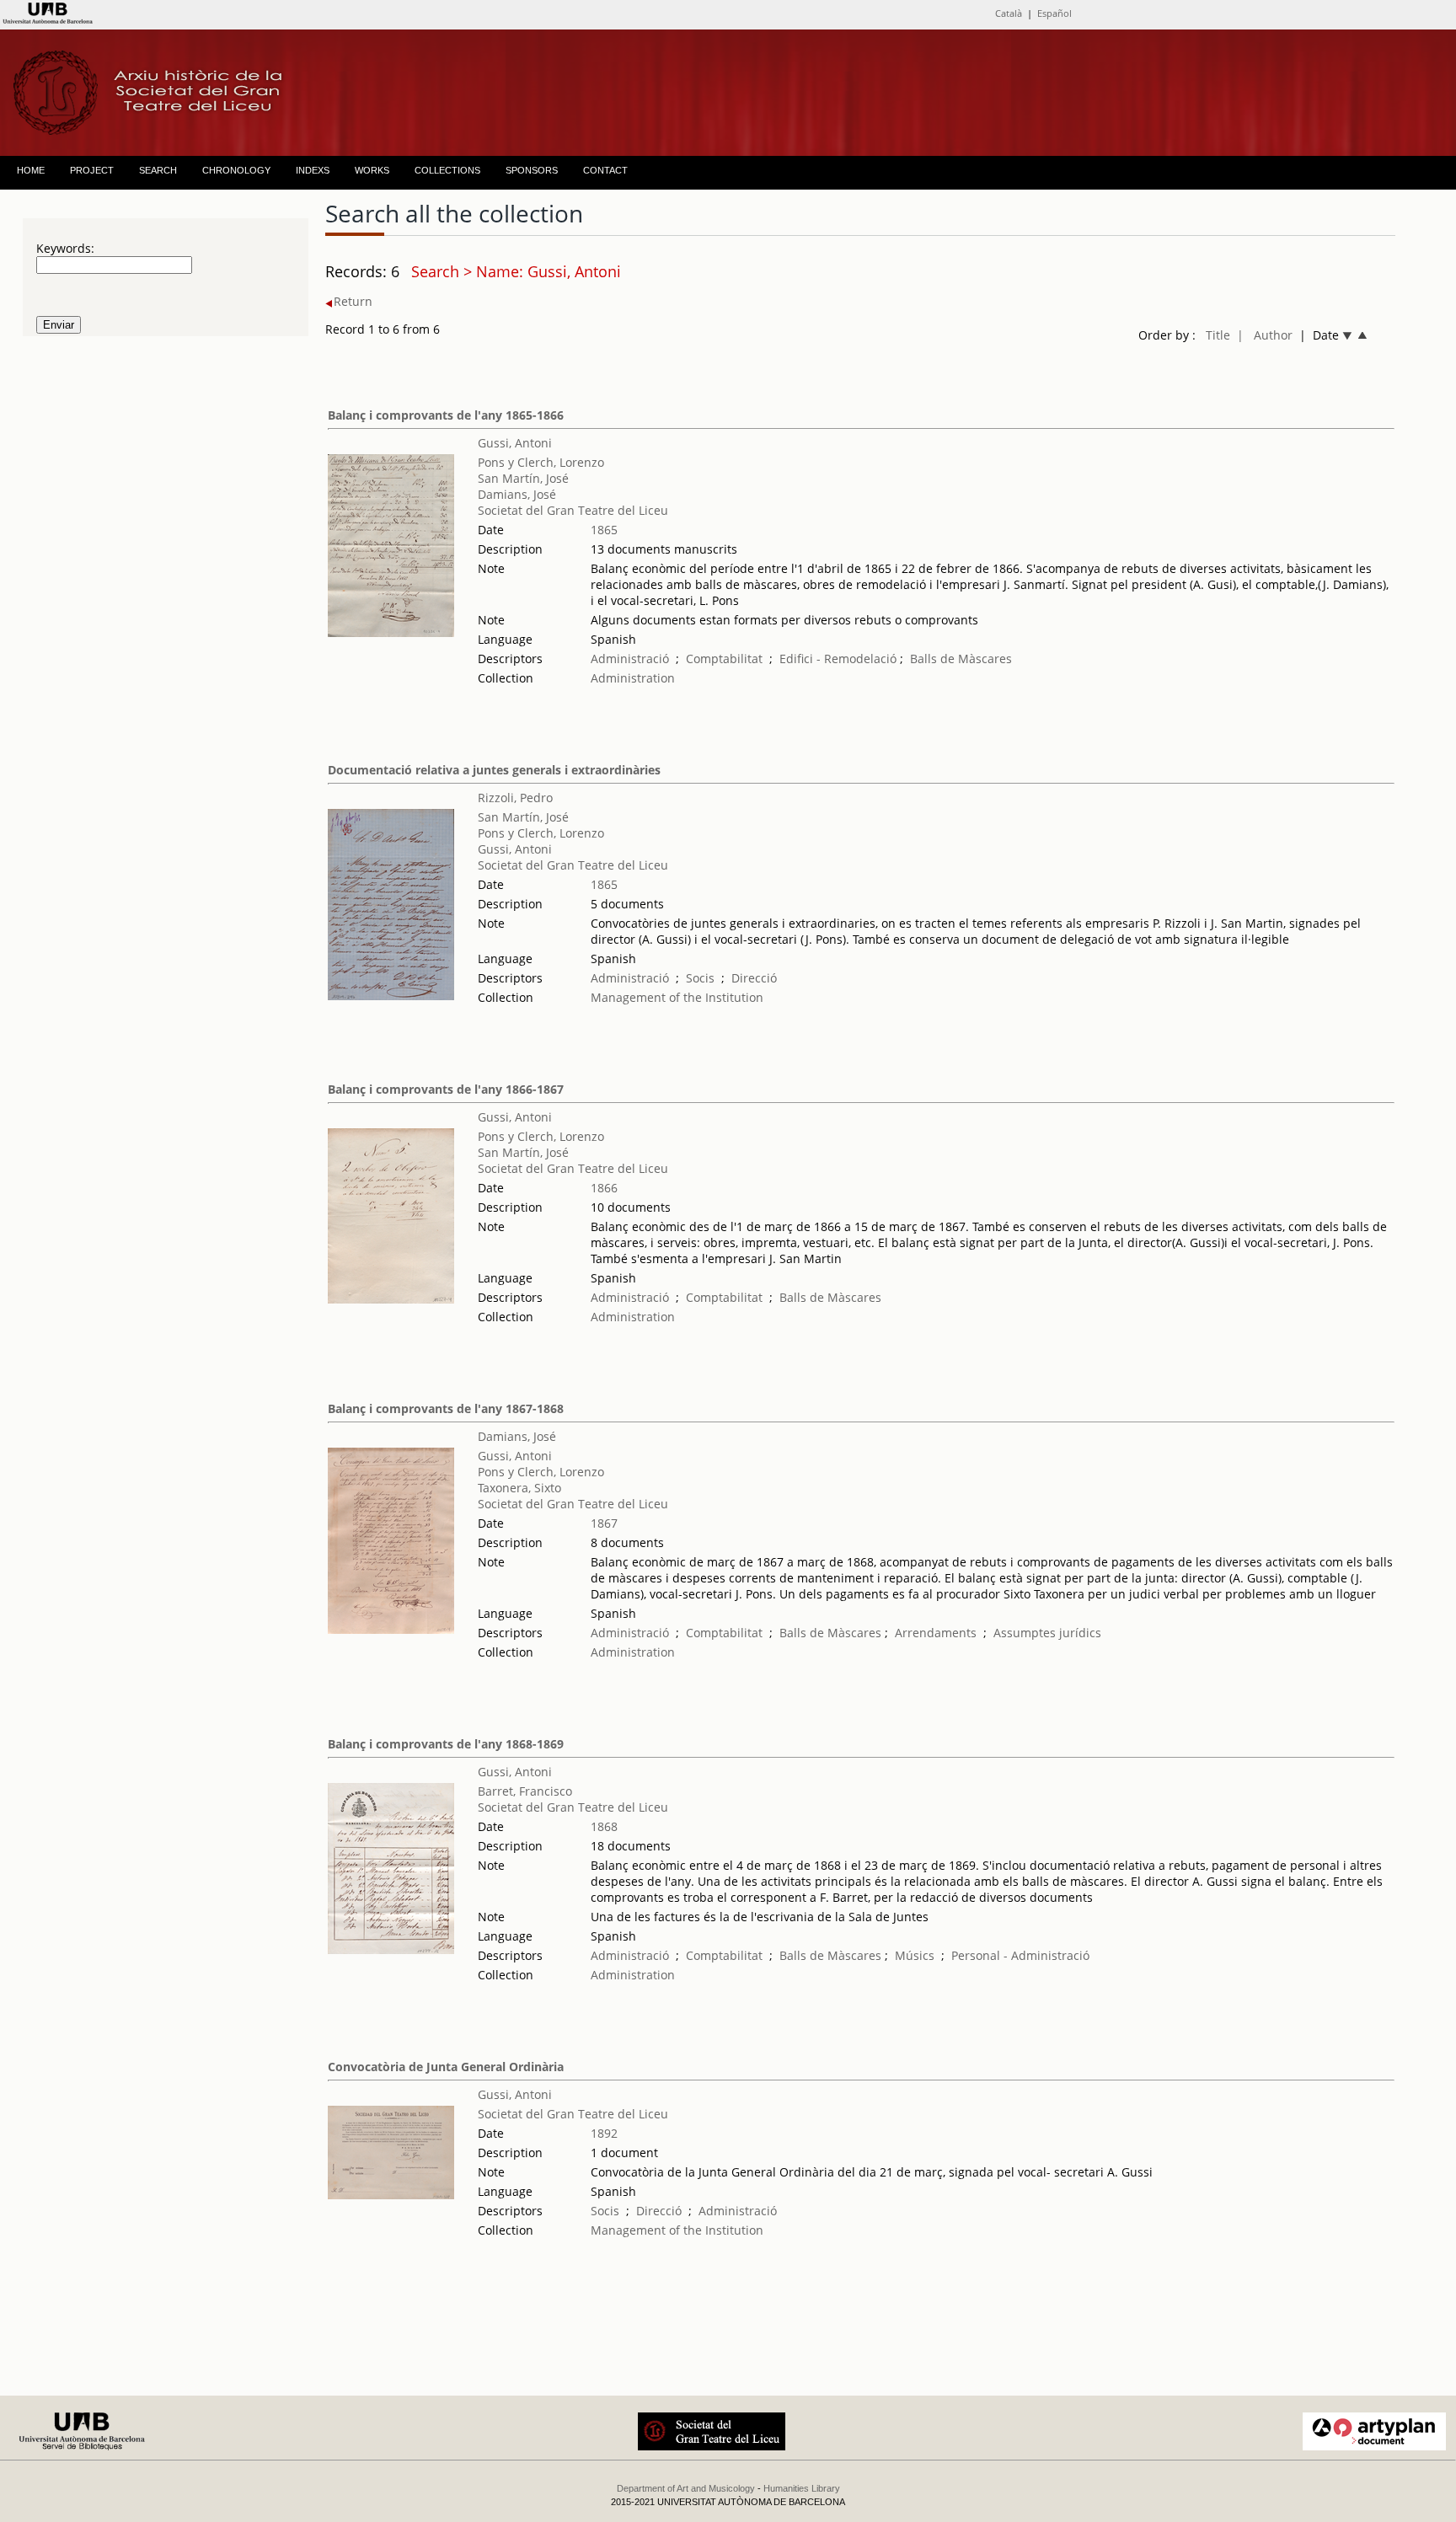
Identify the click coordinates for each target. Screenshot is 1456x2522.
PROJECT (92, 170)
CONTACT (605, 170)
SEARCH (158, 170)
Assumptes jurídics (1047, 1633)
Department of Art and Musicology (686, 2488)
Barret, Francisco (525, 1791)
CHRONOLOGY (236, 170)
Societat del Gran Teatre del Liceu (573, 510)
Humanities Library (802, 2488)
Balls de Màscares (961, 659)
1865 (604, 530)
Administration (633, 678)
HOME (31, 170)
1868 (604, 1826)
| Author (1265, 335)
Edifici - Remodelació (838, 659)
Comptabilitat (724, 659)
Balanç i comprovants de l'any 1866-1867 (446, 1089)
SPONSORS (532, 170)
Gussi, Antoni (515, 443)
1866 (604, 1188)
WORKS (372, 170)
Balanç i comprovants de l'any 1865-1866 (446, 415)
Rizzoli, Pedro (515, 798)
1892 (604, 2133)
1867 (604, 1523)
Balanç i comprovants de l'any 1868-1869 (446, 1744)
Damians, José (517, 494)
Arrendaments (936, 1633)
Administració (630, 659)
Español (1055, 13)
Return (353, 301)
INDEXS (313, 170)
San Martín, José (523, 478)
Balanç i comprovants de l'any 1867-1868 (446, 1408)
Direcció (754, 978)
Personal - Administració (1020, 1955)
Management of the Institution (677, 997)
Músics (915, 1955)
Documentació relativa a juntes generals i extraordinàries (494, 770)
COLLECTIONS (447, 170)
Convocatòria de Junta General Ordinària (446, 2067)
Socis (700, 978)
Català (1009, 13)
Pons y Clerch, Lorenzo (541, 462)
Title (1218, 335)
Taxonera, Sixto (519, 1488)
